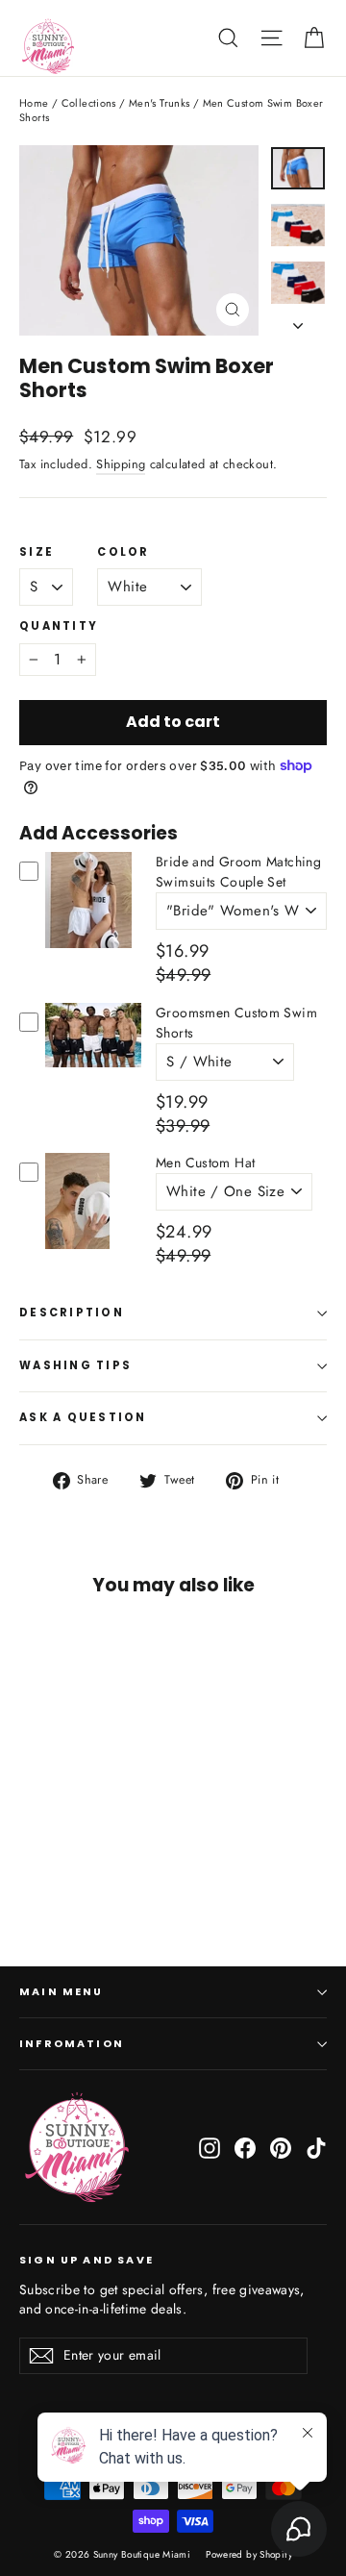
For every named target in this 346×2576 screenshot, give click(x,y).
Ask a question (83, 1417)
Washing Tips (75, 1365)
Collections (89, 103)
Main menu (62, 1992)
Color (123, 553)
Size (37, 553)
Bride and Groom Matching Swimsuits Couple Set (238, 872)
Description (72, 1313)
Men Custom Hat (205, 1163)
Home (34, 103)
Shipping (121, 464)
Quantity (59, 627)
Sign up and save (86, 2260)
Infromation (72, 2044)
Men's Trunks (160, 103)
